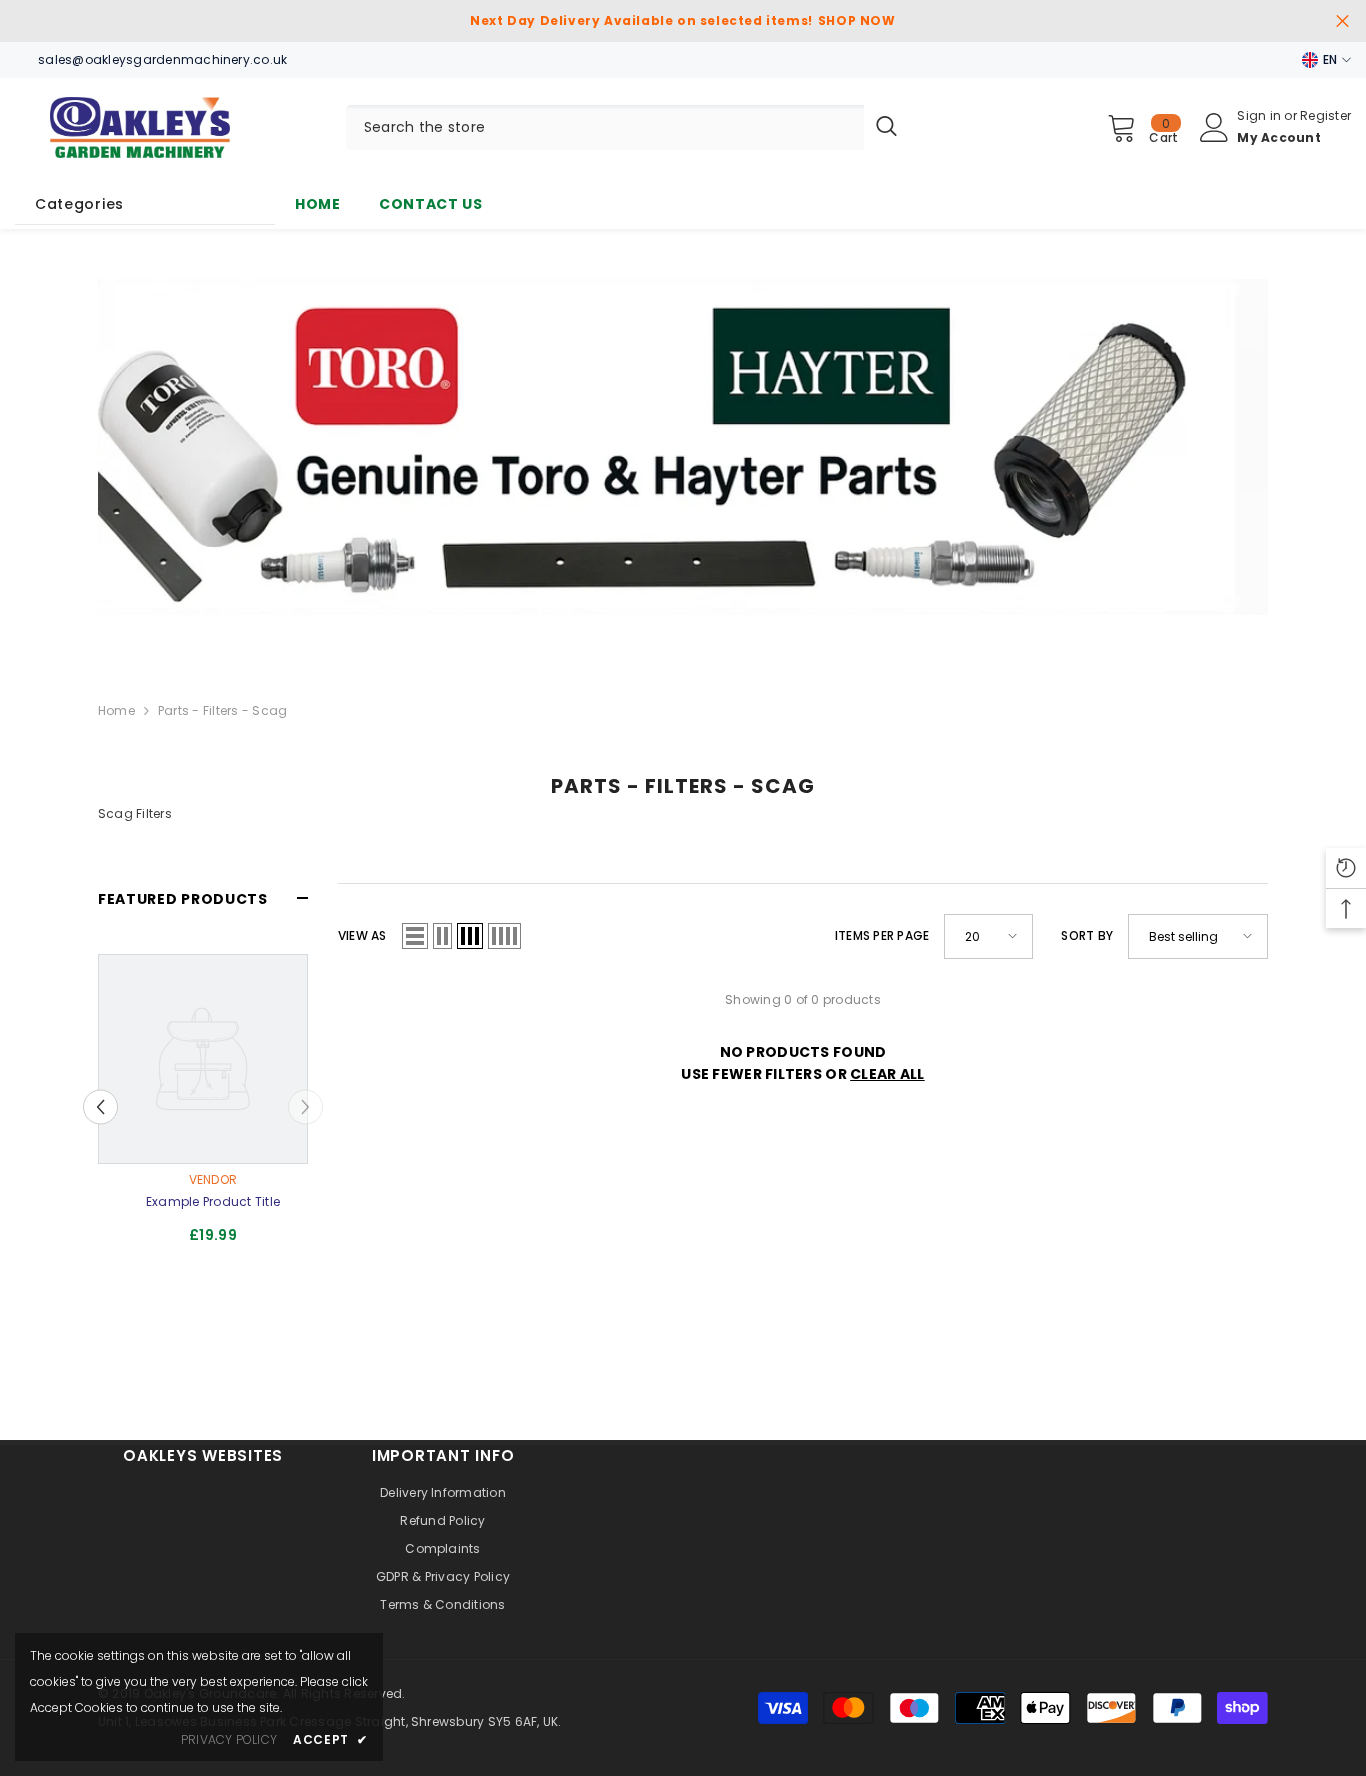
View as (362, 935)
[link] (683, 447)
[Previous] (100, 1106)
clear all (887, 1074)
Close (1342, 21)
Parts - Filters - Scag (222, 710)
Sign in (1260, 115)
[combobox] (605, 127)
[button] (415, 936)
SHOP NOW (857, 20)
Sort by (1087, 935)
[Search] (627, 127)
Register (1325, 115)
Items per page (882, 935)
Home (116, 710)
